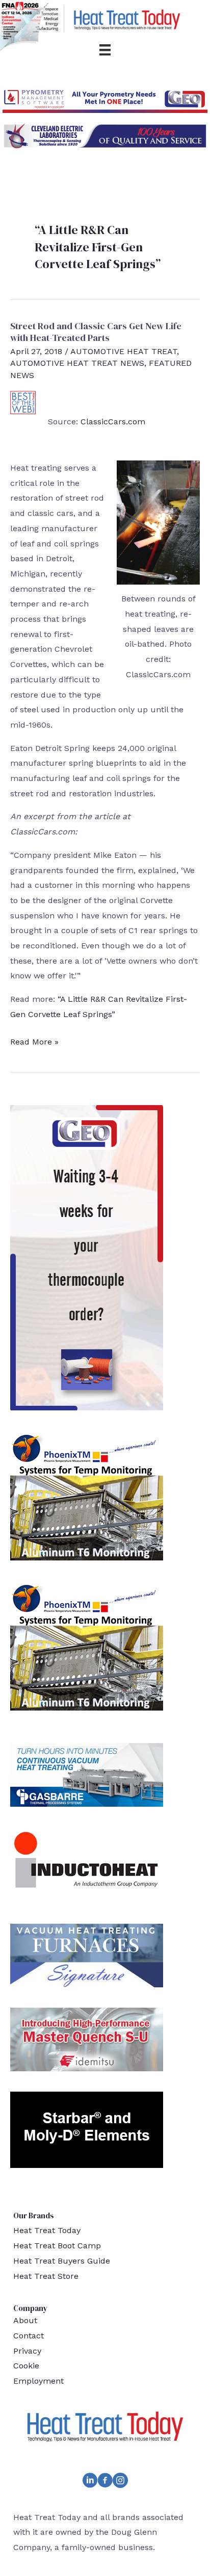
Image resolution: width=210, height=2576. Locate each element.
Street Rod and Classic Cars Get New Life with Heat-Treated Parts (96, 332)
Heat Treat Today (47, 2230)
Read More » (34, 1043)
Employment (38, 2381)
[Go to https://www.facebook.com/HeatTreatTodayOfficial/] (105, 2482)
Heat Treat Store (46, 2276)
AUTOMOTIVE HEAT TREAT (124, 351)
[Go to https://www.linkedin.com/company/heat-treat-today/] (90, 2482)
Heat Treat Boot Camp (57, 2246)
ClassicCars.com (113, 422)
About (25, 2320)
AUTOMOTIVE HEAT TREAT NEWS (77, 363)
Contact (29, 2336)
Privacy (27, 2351)
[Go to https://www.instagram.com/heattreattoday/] (120, 2482)
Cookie (26, 2366)
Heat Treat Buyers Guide (62, 2261)
